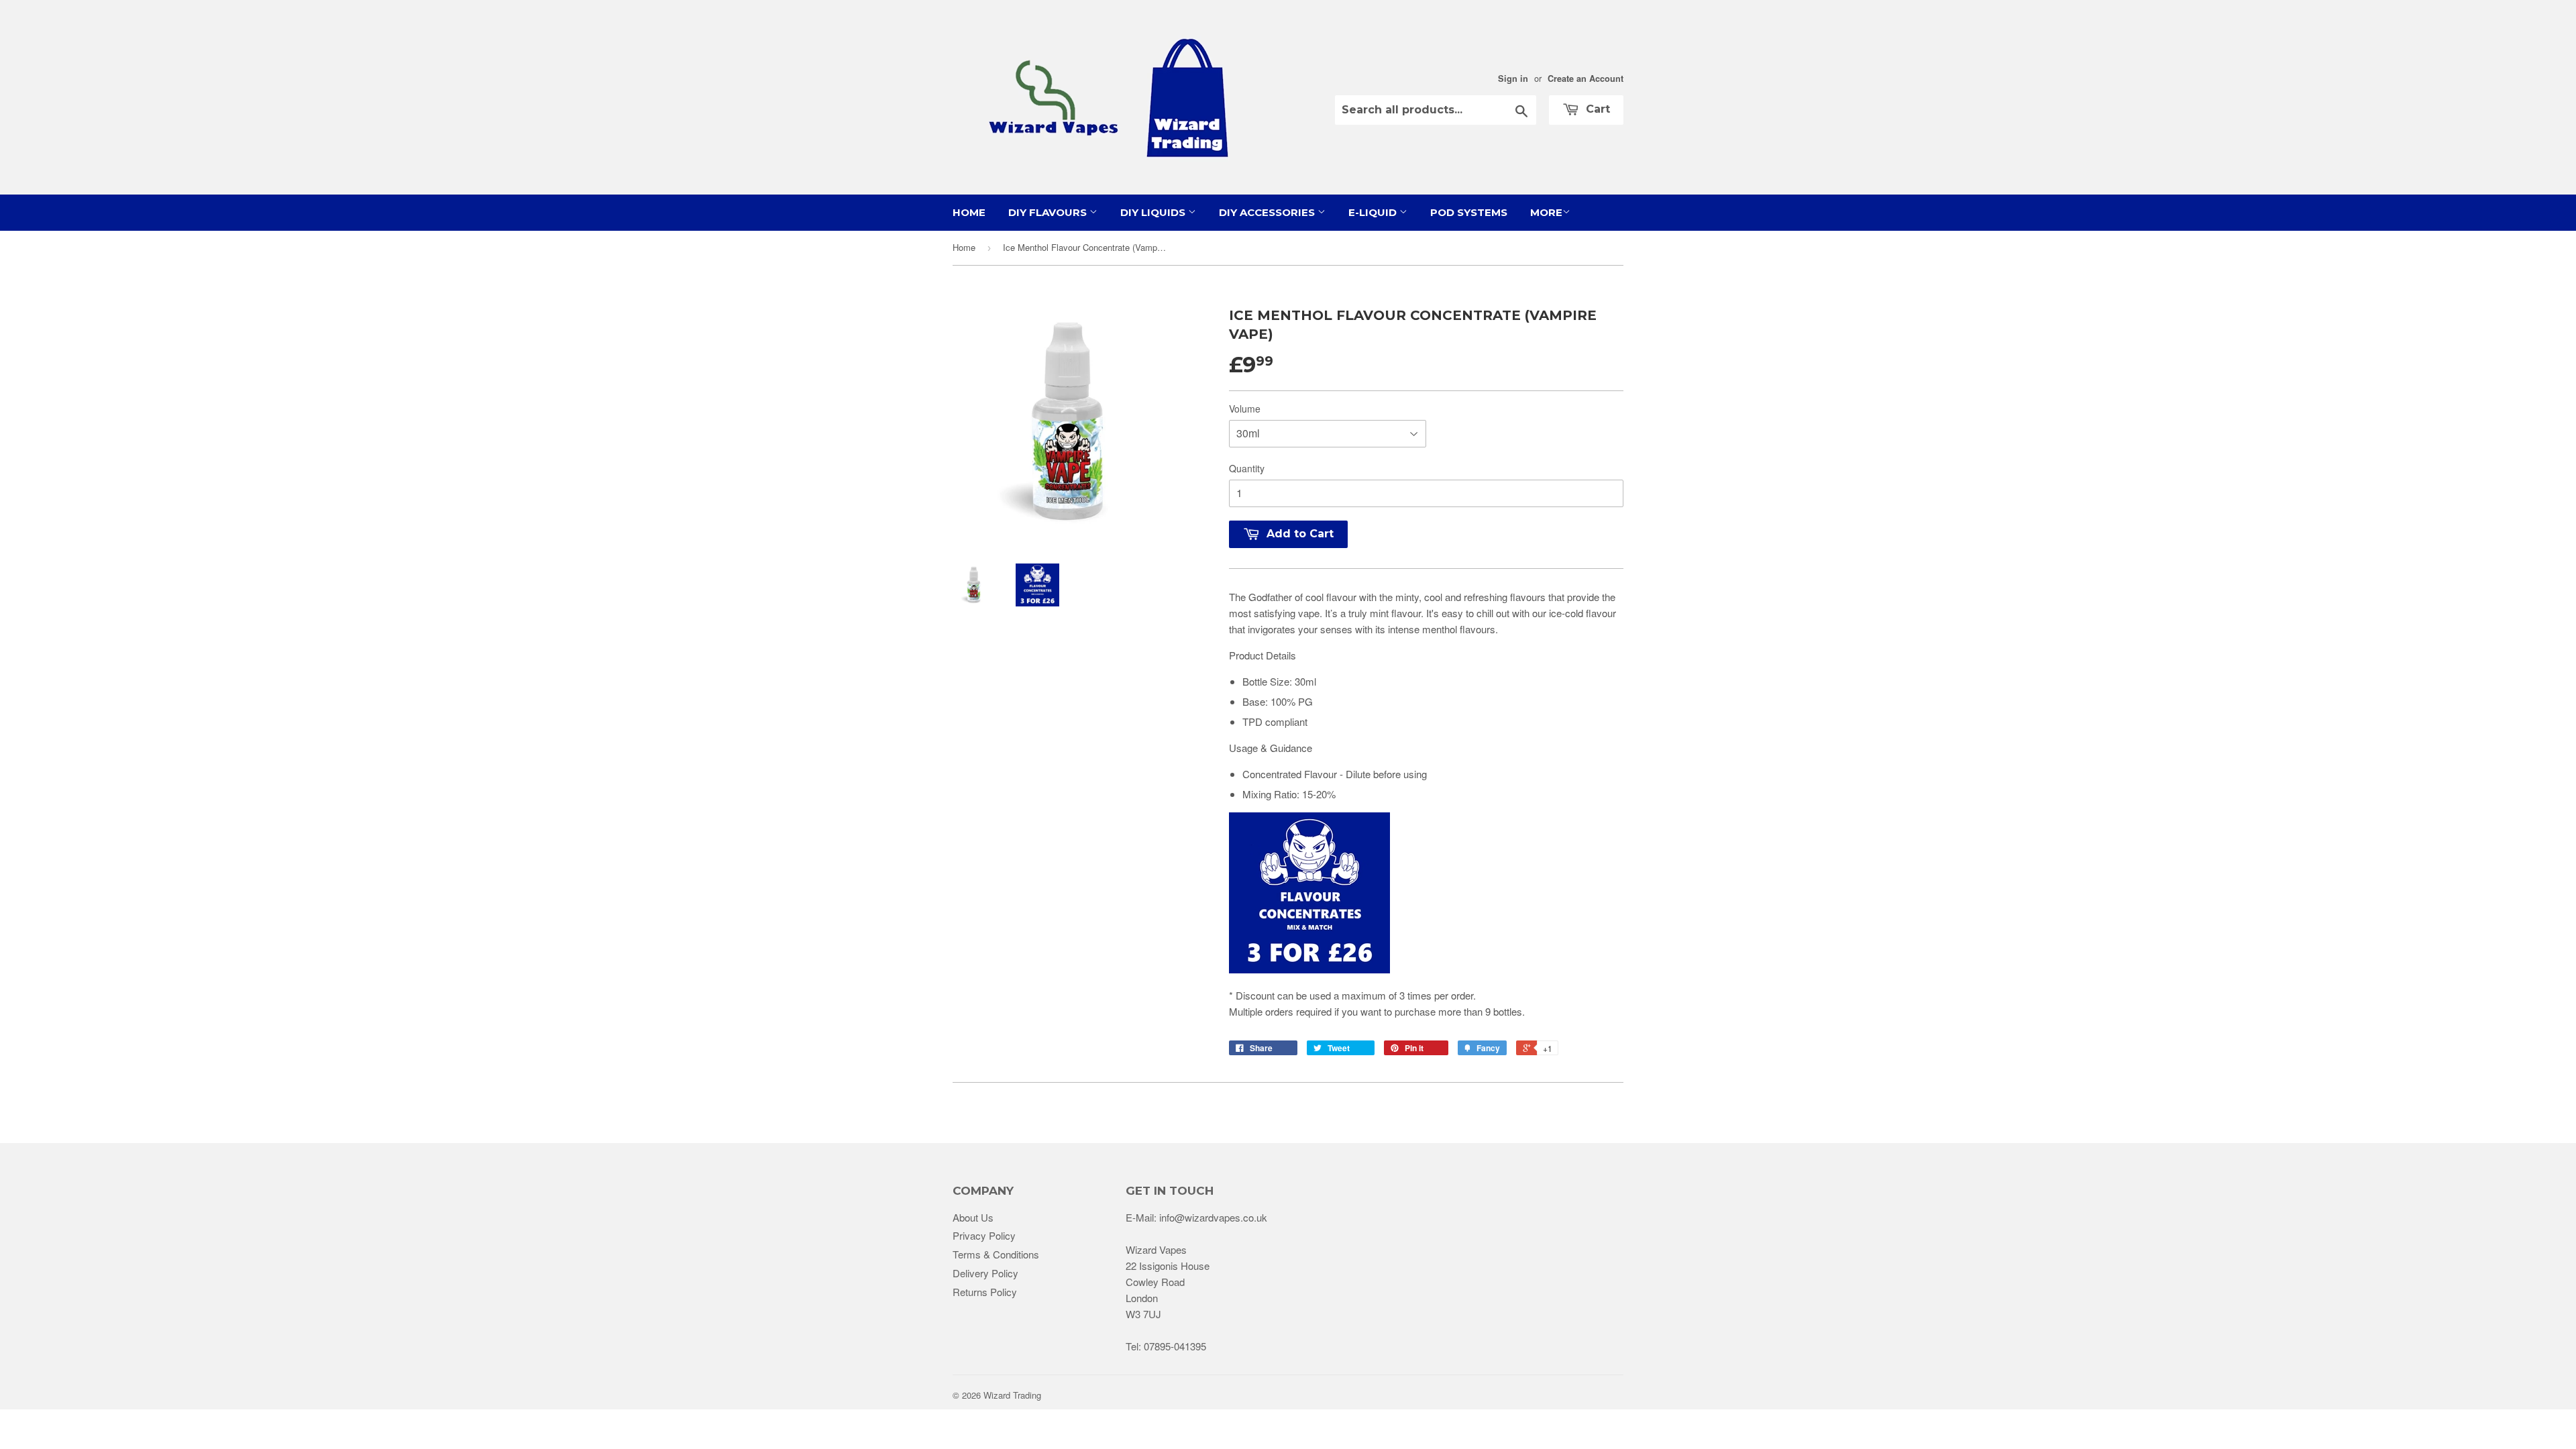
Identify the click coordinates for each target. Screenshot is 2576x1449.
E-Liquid (1374, 212)
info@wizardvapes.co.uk (1213, 1217)
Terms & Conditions (996, 1254)
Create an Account (1586, 78)
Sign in (1513, 78)
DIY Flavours (1049, 212)
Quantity (1247, 468)
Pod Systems (1469, 212)
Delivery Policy (985, 1273)
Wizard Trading (1012, 1395)
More (1546, 212)
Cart (1596, 109)
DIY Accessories (1268, 212)
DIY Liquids (1154, 212)
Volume (1245, 409)
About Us (973, 1217)
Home (969, 212)
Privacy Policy (984, 1235)
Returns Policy (985, 1292)
